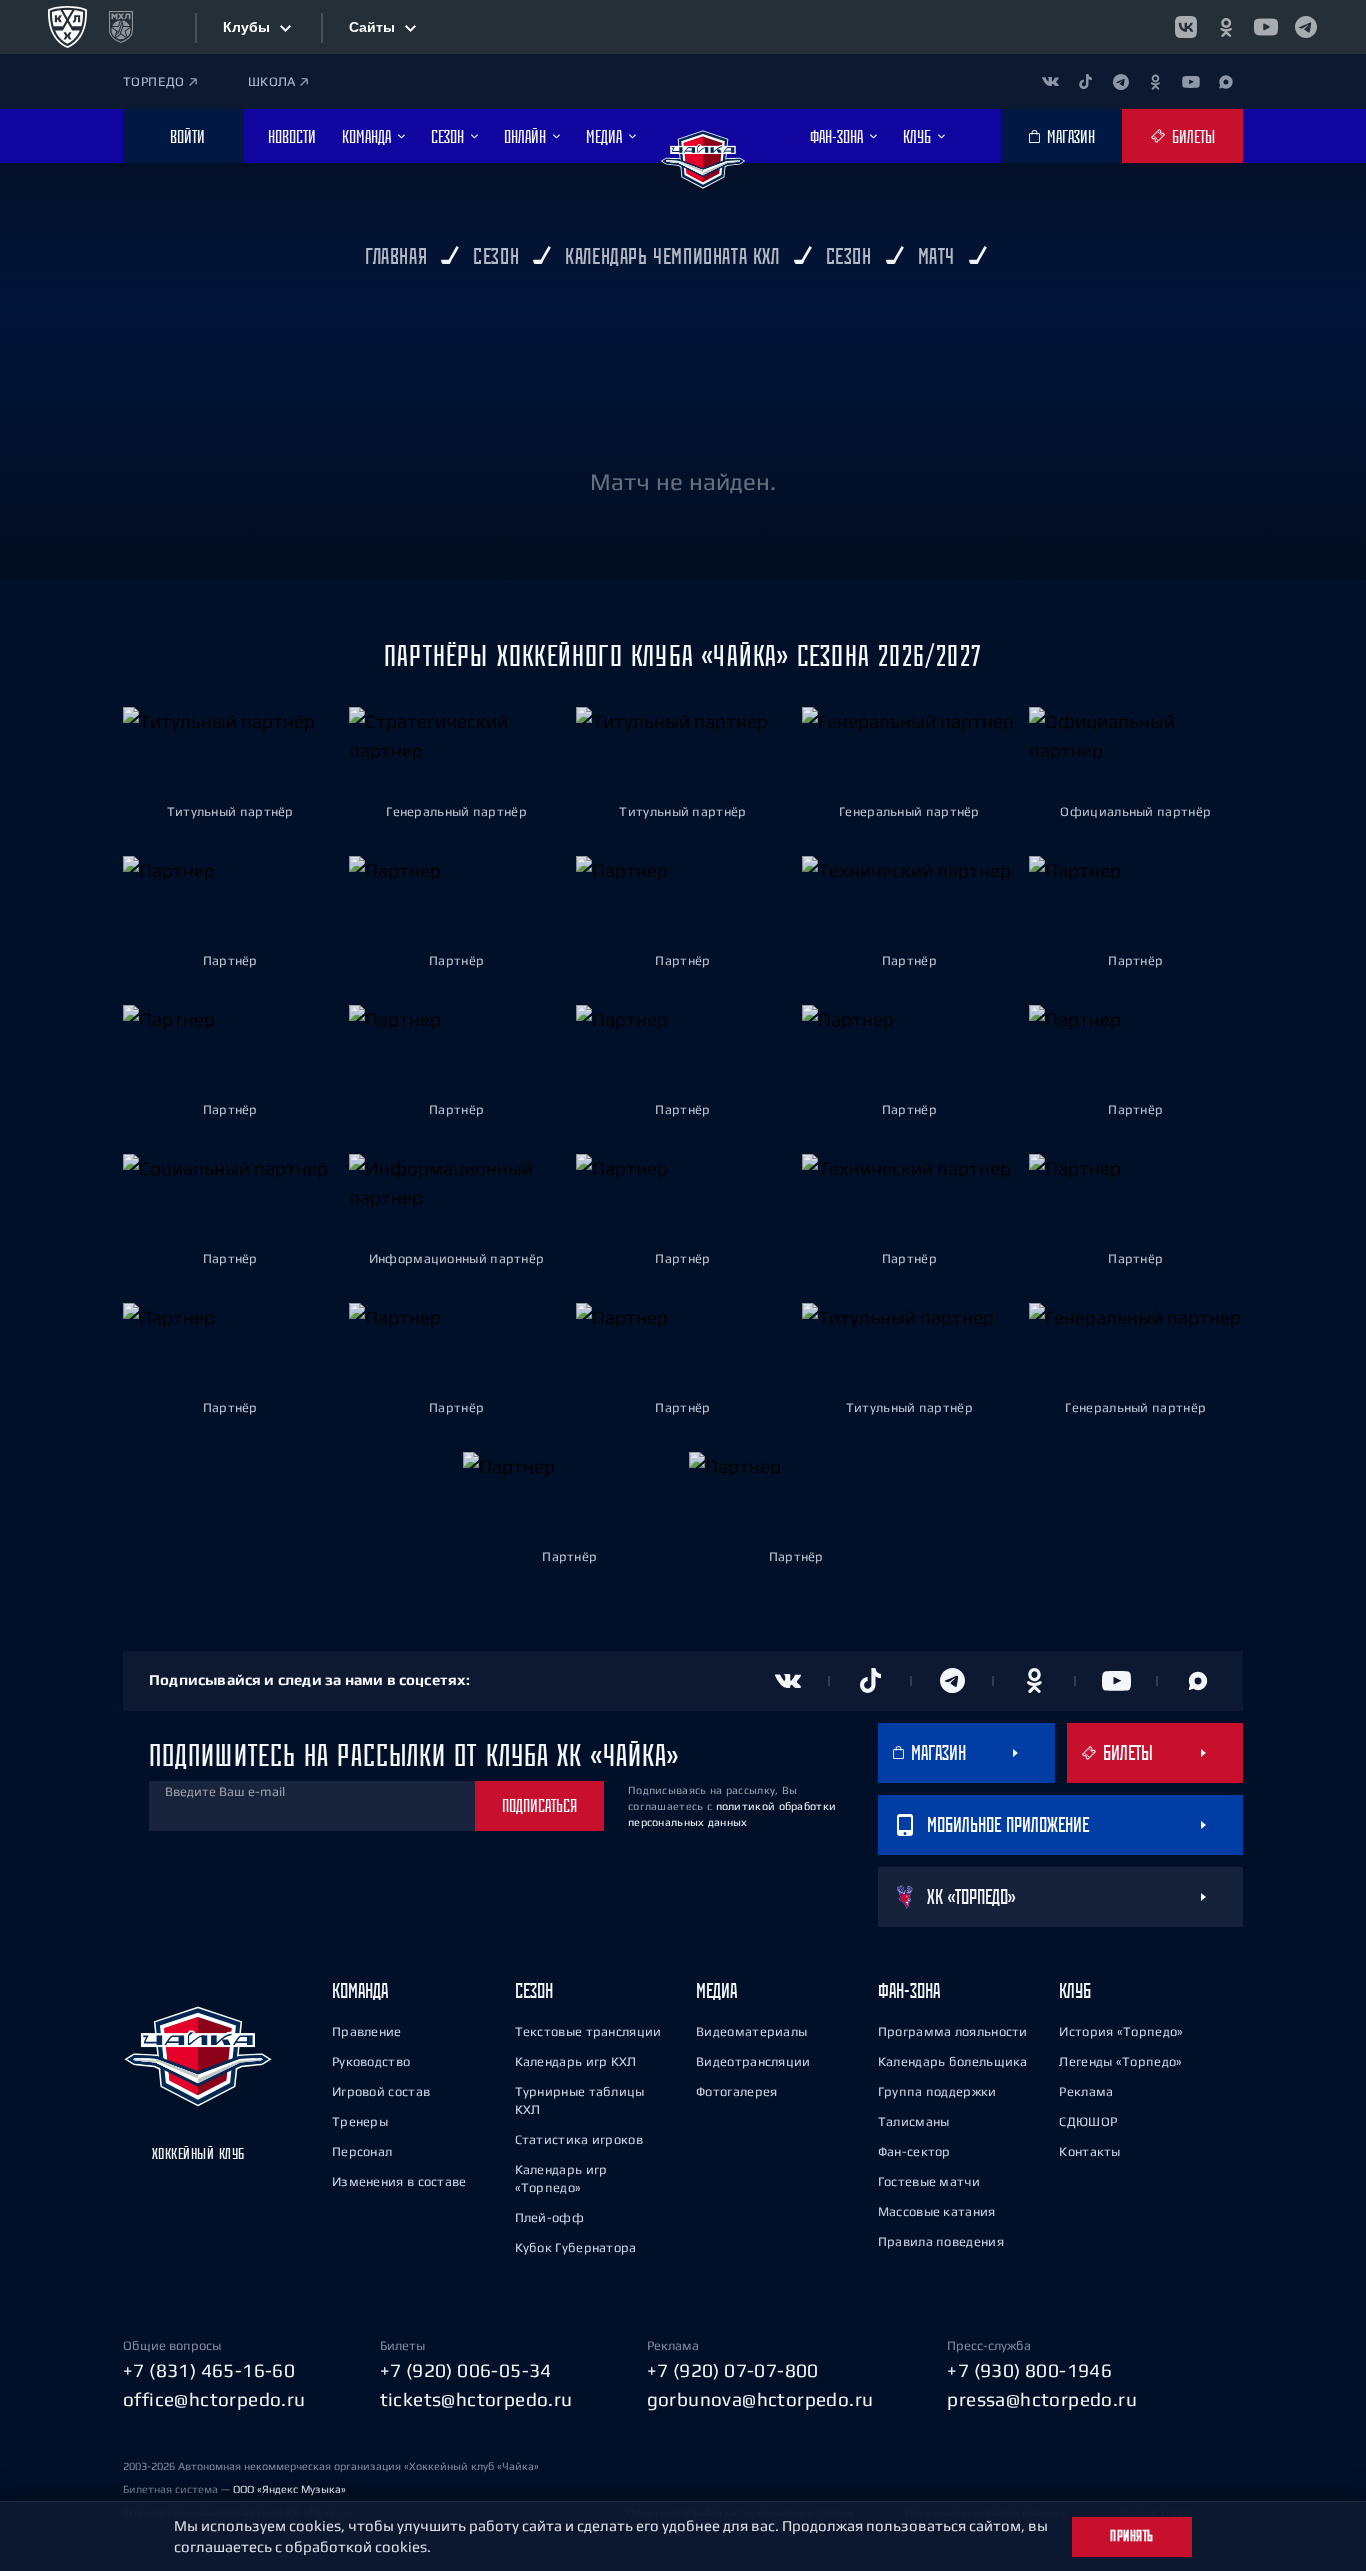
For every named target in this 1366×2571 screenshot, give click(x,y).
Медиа (716, 1990)
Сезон (534, 1990)
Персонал (362, 2151)
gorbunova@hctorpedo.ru (760, 2399)
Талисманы (914, 2121)
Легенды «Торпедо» (1120, 2061)
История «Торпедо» (1121, 2031)
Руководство (371, 2061)
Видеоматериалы (751, 2031)
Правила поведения (941, 2241)
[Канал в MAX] (1225, 81)
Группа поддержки (937, 2091)
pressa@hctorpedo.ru (1042, 2399)
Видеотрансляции (753, 2061)
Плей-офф (549, 2217)
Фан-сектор (914, 2151)
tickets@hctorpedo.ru (476, 2399)
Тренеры (360, 2121)
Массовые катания (937, 2211)
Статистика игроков (579, 2139)
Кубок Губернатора (576, 2247)
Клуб (1075, 1990)
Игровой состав (381, 2091)
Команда (360, 1990)
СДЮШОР (1088, 2121)
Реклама (1086, 2091)
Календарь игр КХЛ (576, 2061)
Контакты (1089, 2151)
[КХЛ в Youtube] (1266, 27)
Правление (367, 2031)
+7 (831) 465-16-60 (209, 2370)
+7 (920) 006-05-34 (466, 2370)
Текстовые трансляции (588, 2031)
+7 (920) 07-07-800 (733, 2370)
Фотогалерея (736, 2091)
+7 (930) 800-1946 (1029, 2370)
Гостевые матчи (929, 2181)
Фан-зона (909, 1990)
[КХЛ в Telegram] (1306, 27)
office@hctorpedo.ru (214, 2399)
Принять (1132, 2536)
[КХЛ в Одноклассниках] (1226, 27)
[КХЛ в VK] (1186, 27)
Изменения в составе (399, 2181)
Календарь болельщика (953, 2061)
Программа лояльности (953, 2031)
